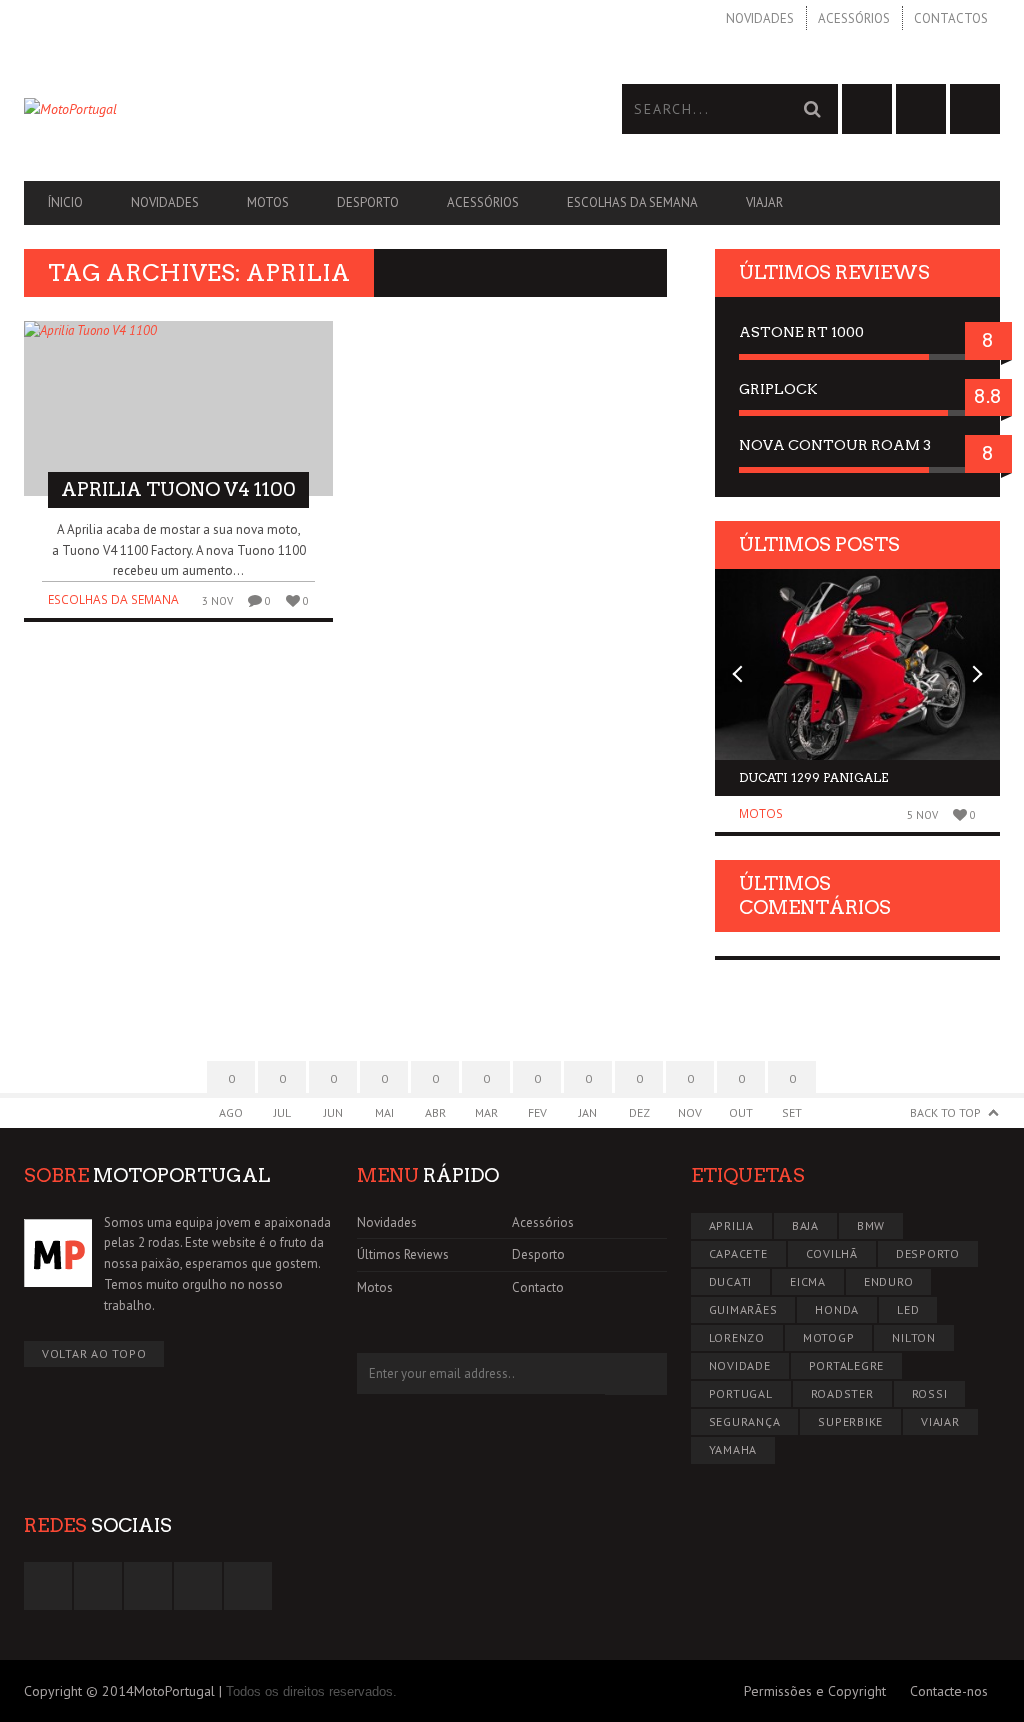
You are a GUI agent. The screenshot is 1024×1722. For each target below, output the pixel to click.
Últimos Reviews (403, 1254)
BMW (871, 1225)
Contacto (538, 1287)
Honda (837, 1309)
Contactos (951, 18)
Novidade (740, 1365)
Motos (268, 202)
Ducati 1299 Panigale (813, 777)
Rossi (930, 1393)
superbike (850, 1421)
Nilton (914, 1337)
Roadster (842, 1393)
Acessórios (854, 18)
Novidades (760, 18)
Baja (805, 1225)
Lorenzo (737, 1337)
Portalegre (847, 1365)
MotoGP (829, 1337)
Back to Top (945, 1112)
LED (908, 1309)
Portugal (741, 1393)
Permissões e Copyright (815, 1691)
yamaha (733, 1449)
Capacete (738, 1253)
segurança (745, 1421)
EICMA (808, 1281)
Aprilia (731, 1225)
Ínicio (65, 202)
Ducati (731, 1281)
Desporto (368, 202)
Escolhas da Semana (632, 202)
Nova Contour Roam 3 (835, 445)
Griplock (778, 389)
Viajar (764, 202)
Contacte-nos (949, 1691)
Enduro (889, 1281)
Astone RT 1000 (801, 332)
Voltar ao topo (94, 1353)
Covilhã (832, 1253)
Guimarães (743, 1309)
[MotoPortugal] (268, 109)
